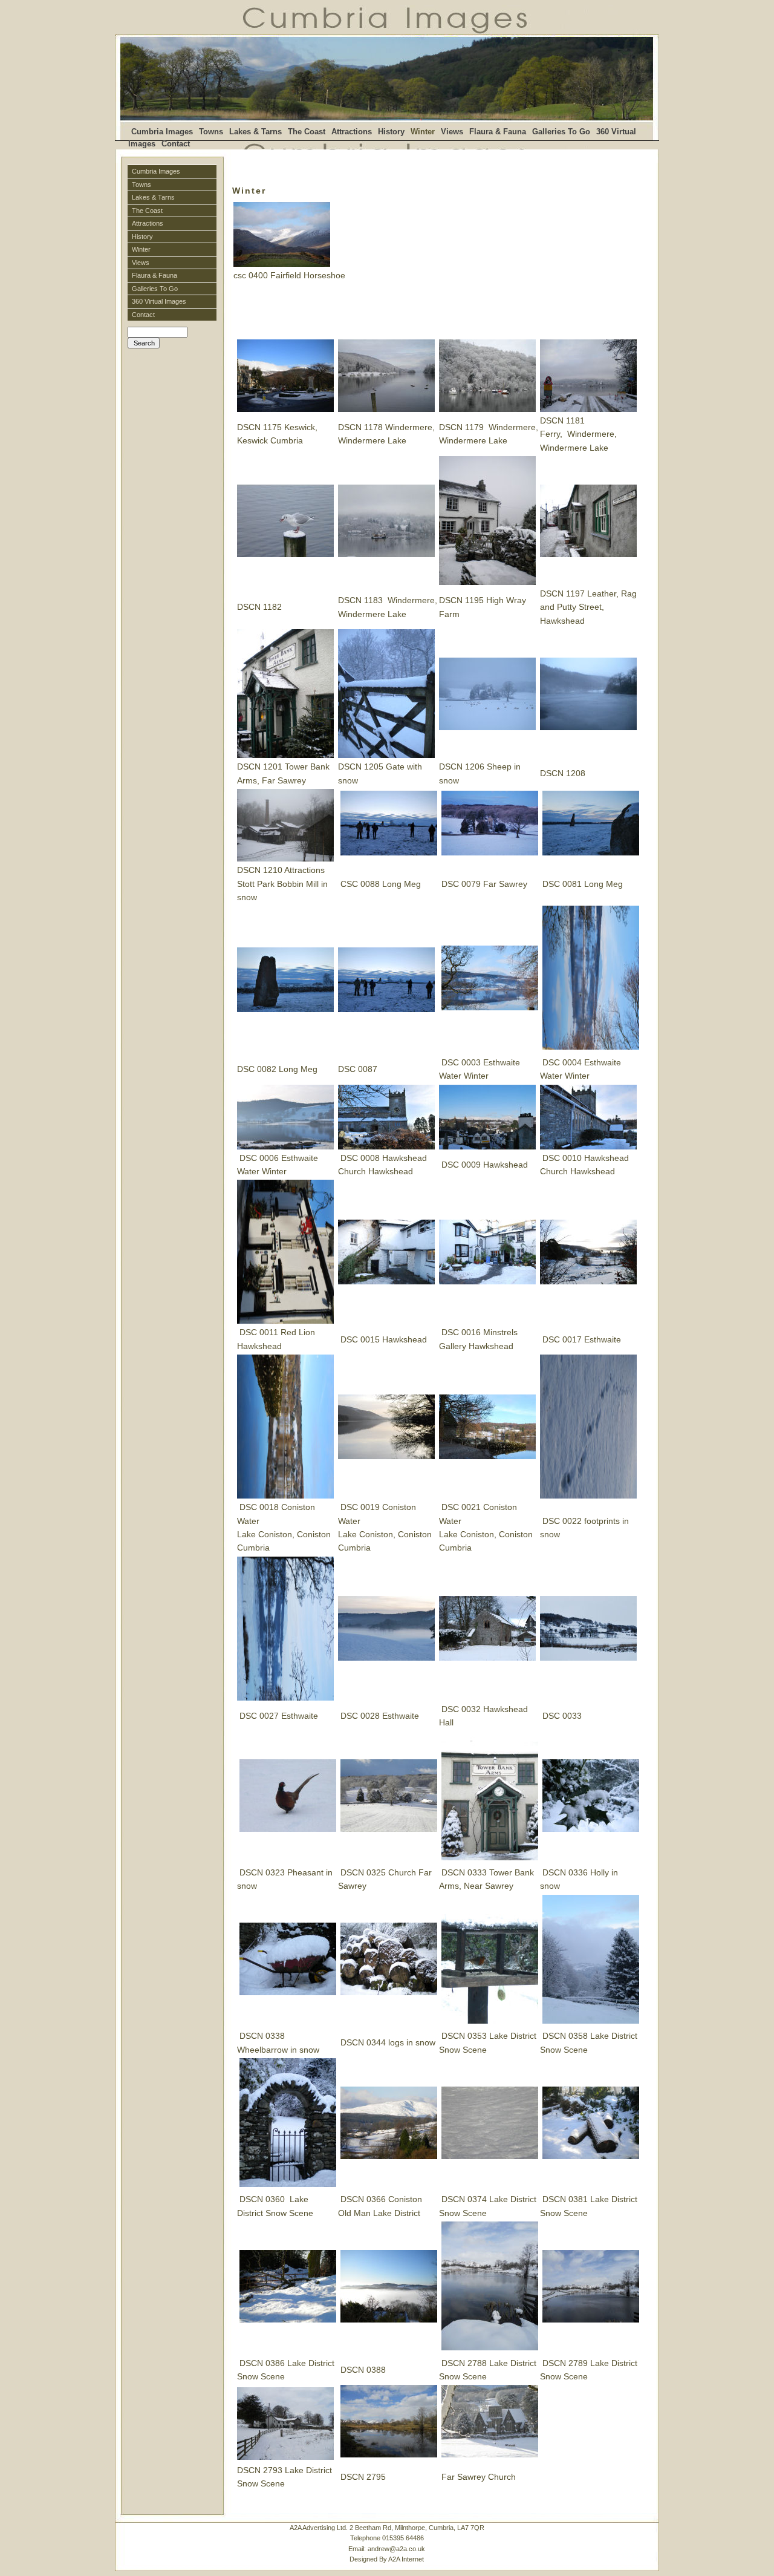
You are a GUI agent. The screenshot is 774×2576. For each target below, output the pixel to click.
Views (452, 132)
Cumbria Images (162, 132)
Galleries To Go (561, 132)
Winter (141, 249)
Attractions (352, 132)
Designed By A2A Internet (387, 2559)
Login (135, 354)
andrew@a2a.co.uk (396, 2549)
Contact (176, 144)
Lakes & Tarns (255, 132)
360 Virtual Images (159, 301)
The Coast (307, 132)
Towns (211, 132)
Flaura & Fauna (498, 132)
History (391, 132)
